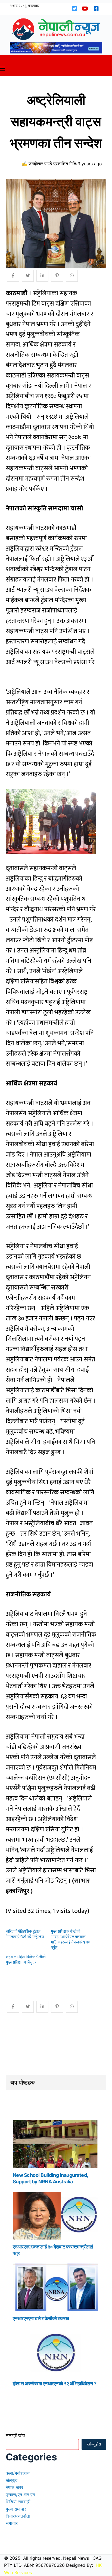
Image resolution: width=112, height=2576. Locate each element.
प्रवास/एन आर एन (20, 2495)
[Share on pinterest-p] (57, 276)
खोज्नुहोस (94, 2444)
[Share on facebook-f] (13, 276)
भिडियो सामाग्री (18, 2502)
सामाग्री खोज (15, 2435)
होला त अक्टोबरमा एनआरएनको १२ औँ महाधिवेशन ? (55, 2383)
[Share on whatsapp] (72, 276)
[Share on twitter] (28, 276)
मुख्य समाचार (16, 2509)
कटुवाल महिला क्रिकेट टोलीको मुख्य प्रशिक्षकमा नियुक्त (26, 1960)
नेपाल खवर (14, 2487)
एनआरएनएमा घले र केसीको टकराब (41, 2318)
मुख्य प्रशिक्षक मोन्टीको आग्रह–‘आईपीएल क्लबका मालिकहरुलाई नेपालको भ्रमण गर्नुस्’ (71, 1940)
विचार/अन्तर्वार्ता (18, 2516)
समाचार (12, 2523)
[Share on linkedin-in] (42, 276)
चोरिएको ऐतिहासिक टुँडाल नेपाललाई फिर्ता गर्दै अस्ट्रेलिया (25, 1934)
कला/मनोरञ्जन (18, 2473)
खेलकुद (12, 2480)
